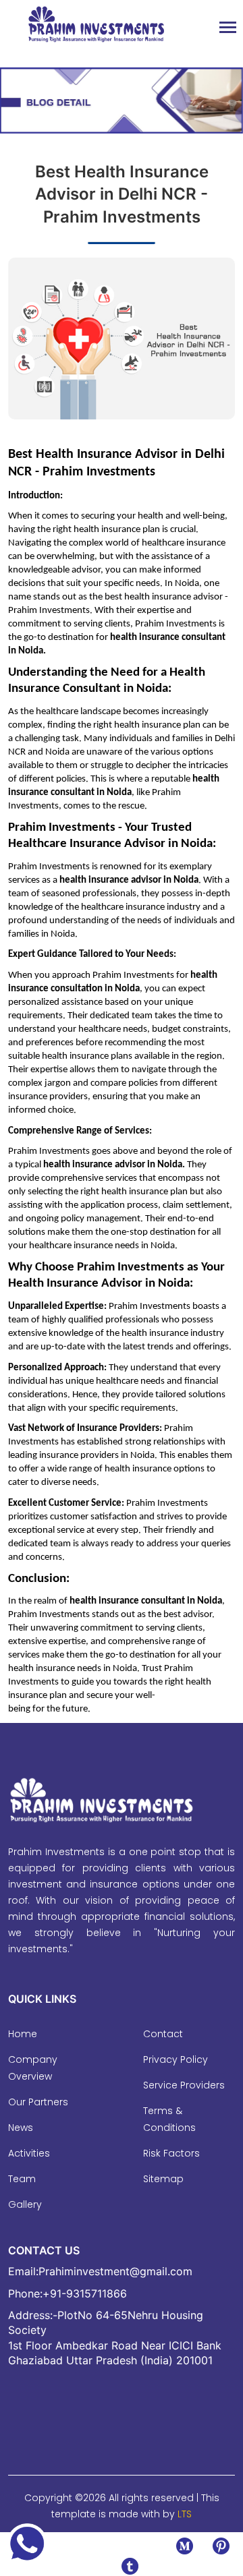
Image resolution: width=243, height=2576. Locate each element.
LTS (185, 2514)
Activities (29, 2153)
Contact (163, 2034)
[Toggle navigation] (228, 29)
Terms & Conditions (169, 2119)
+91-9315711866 (85, 2293)
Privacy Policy (175, 2059)
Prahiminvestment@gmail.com (115, 2271)
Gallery (25, 2204)
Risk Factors (171, 2153)
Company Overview (33, 2068)
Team (22, 2179)
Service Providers (184, 2085)
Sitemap (163, 2179)
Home (23, 2034)
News (21, 2128)
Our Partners (38, 2102)
